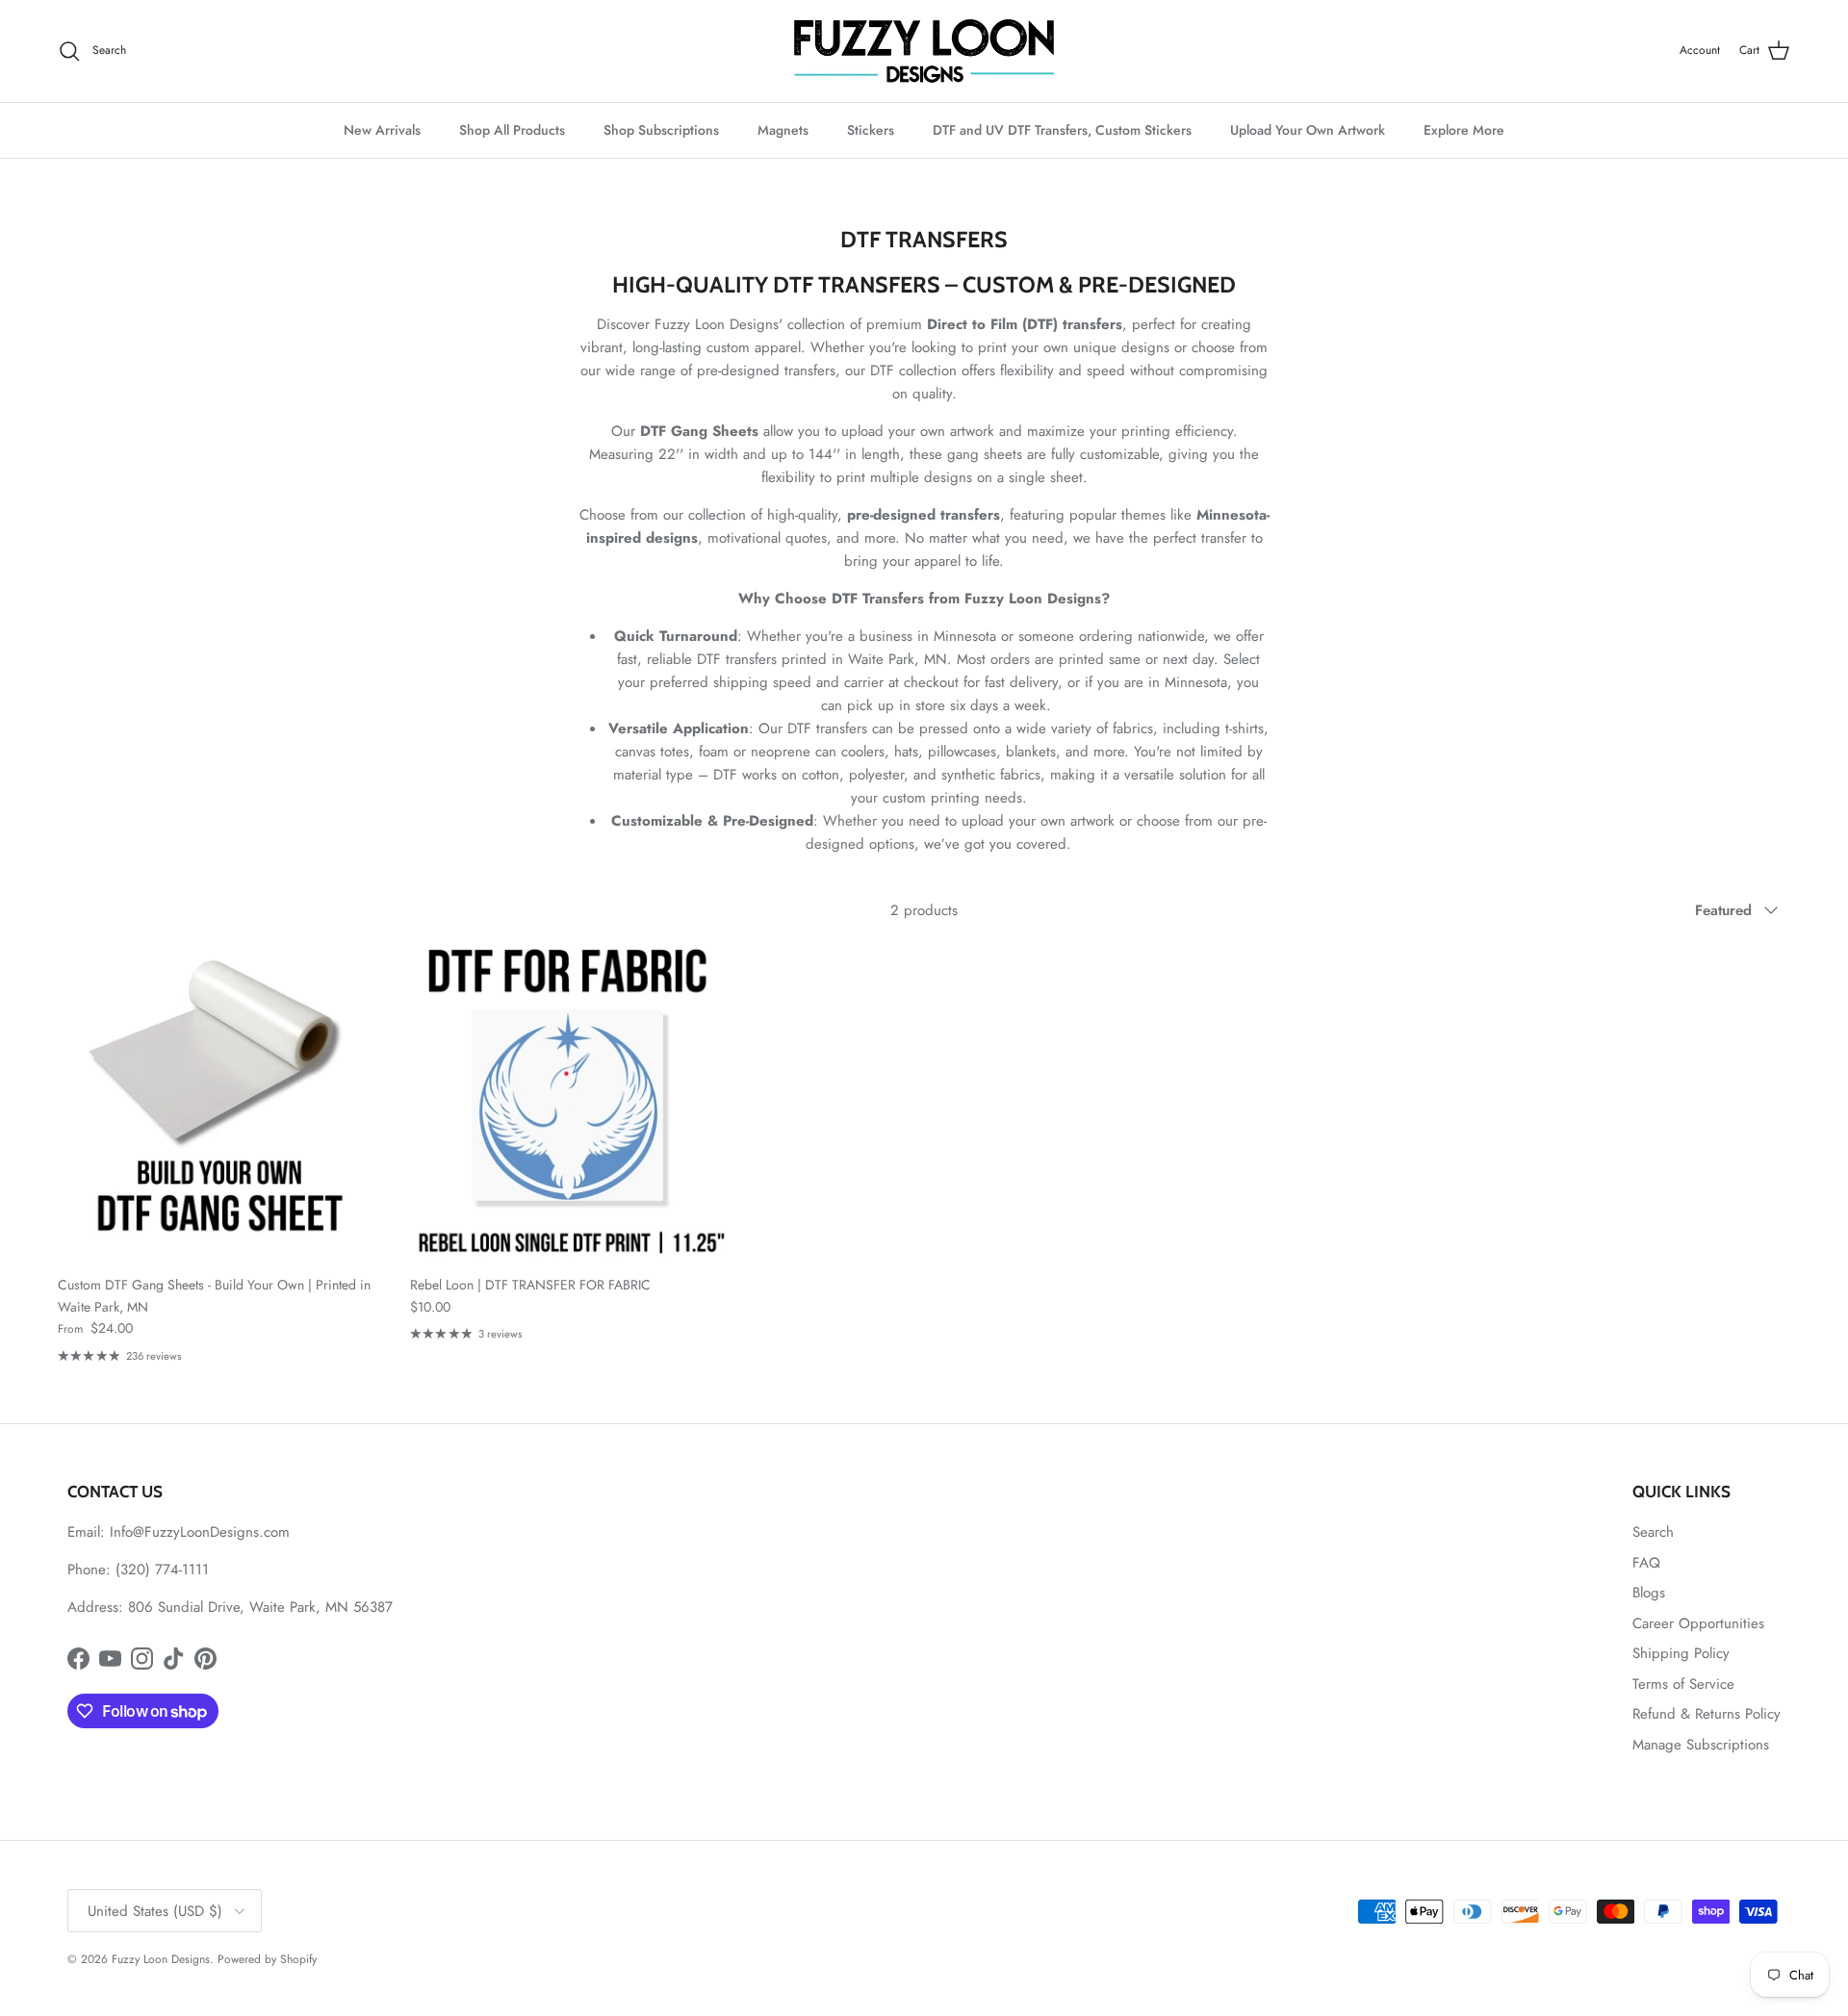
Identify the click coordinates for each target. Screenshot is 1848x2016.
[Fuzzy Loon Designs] (924, 51)
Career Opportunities (1698, 1623)
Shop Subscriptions (661, 130)
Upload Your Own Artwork (1308, 130)
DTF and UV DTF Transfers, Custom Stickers (1062, 130)
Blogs (1649, 1593)
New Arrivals (382, 130)
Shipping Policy (1681, 1653)
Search (1653, 1532)
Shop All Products (512, 130)
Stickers (871, 130)
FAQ (1646, 1563)
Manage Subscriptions (1701, 1745)
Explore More (1464, 130)
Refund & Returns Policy (1707, 1714)
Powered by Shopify (267, 1959)
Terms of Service (1683, 1684)
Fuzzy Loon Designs (161, 1959)
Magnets (783, 130)
